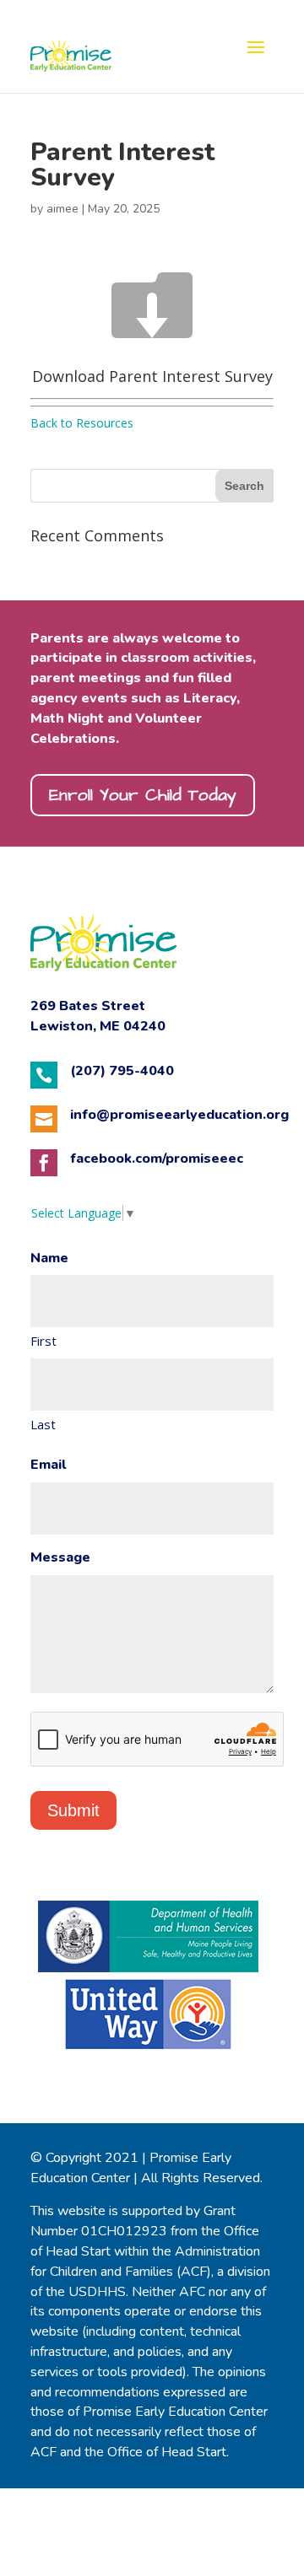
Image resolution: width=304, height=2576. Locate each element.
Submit (73, 1810)
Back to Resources (82, 423)
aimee (62, 209)
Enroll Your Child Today (143, 795)
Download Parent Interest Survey (152, 376)
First (43, 1341)
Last (43, 1424)
